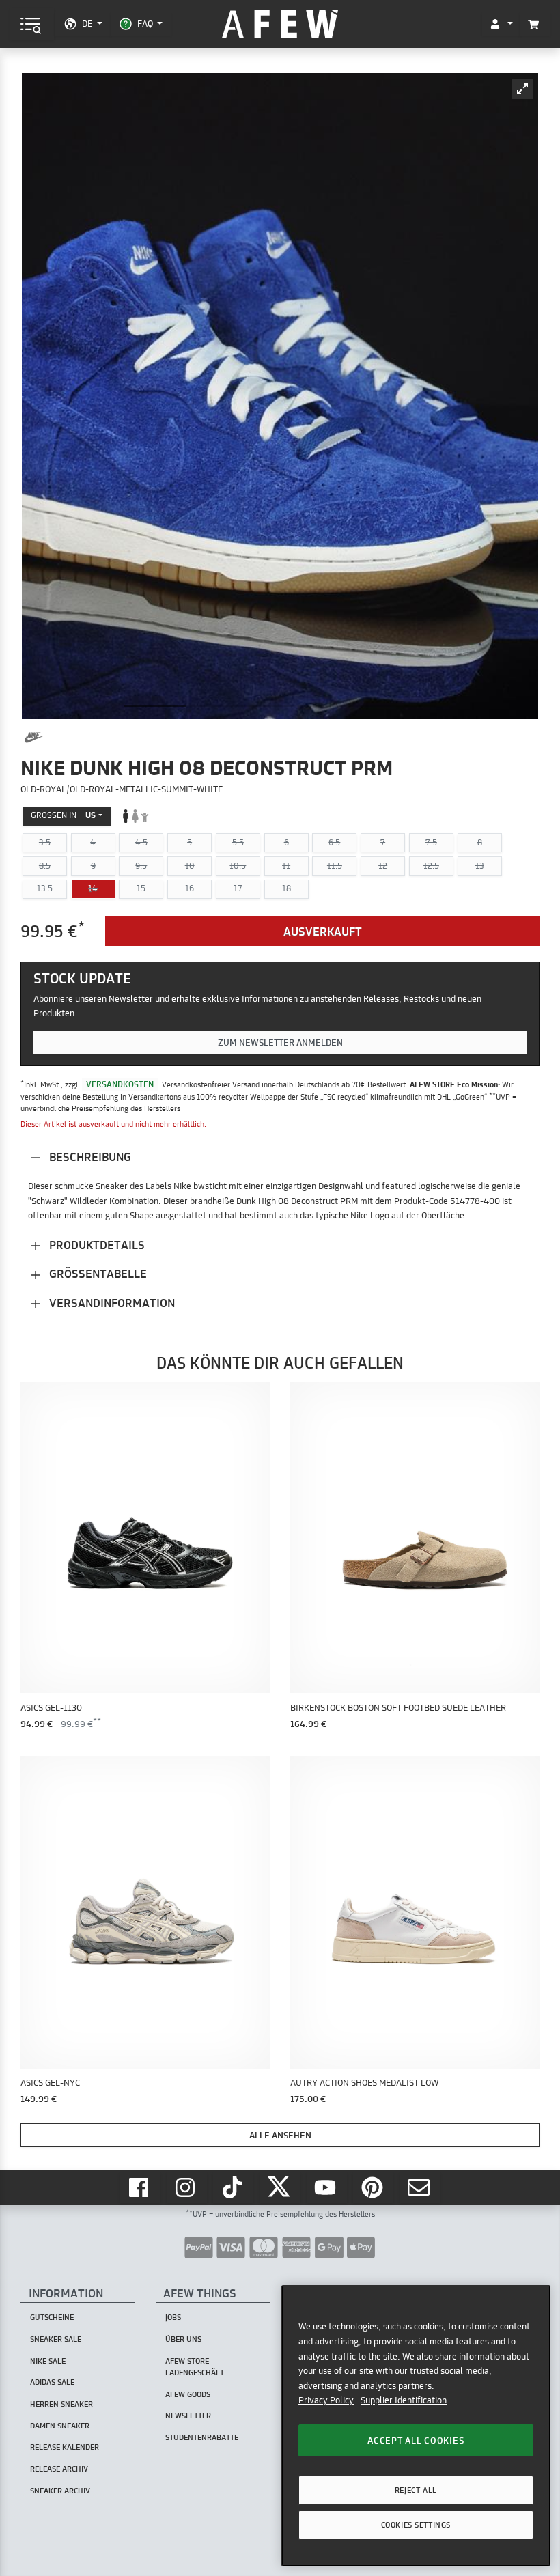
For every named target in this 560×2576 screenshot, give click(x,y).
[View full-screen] (522, 89)
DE (87, 23)
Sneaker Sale (56, 2339)
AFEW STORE (280, 24)
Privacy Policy (326, 2400)
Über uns (183, 2339)
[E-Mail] (420, 2188)
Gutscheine (52, 2317)
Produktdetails (96, 1245)
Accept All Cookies (416, 2440)
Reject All (416, 2490)
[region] (416, 2425)
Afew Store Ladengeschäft (195, 2367)
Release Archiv (59, 2469)
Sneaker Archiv (60, 2491)
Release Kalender (65, 2447)
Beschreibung (89, 1157)
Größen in (63, 815)
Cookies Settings (416, 2525)
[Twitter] (280, 2188)
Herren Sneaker (61, 2404)
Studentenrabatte (202, 2437)
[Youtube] (327, 2188)
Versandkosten (120, 1084)
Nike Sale (48, 2361)
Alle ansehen (280, 2135)
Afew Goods (188, 2394)
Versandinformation (111, 1303)
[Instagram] (187, 2188)
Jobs (173, 2317)
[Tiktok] (234, 2188)
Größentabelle (97, 1273)
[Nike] (34, 738)
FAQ (145, 23)
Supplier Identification (404, 2400)
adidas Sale (52, 2382)
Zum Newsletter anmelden (280, 1042)
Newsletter (188, 2416)
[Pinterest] (374, 2188)
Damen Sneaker (60, 2426)
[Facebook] (140, 2188)
